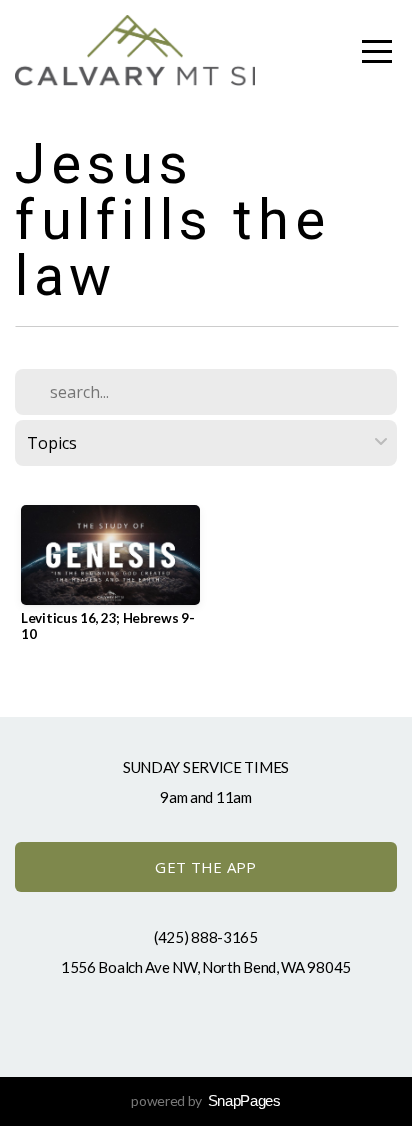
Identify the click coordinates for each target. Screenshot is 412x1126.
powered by (206, 1100)
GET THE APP (205, 867)
